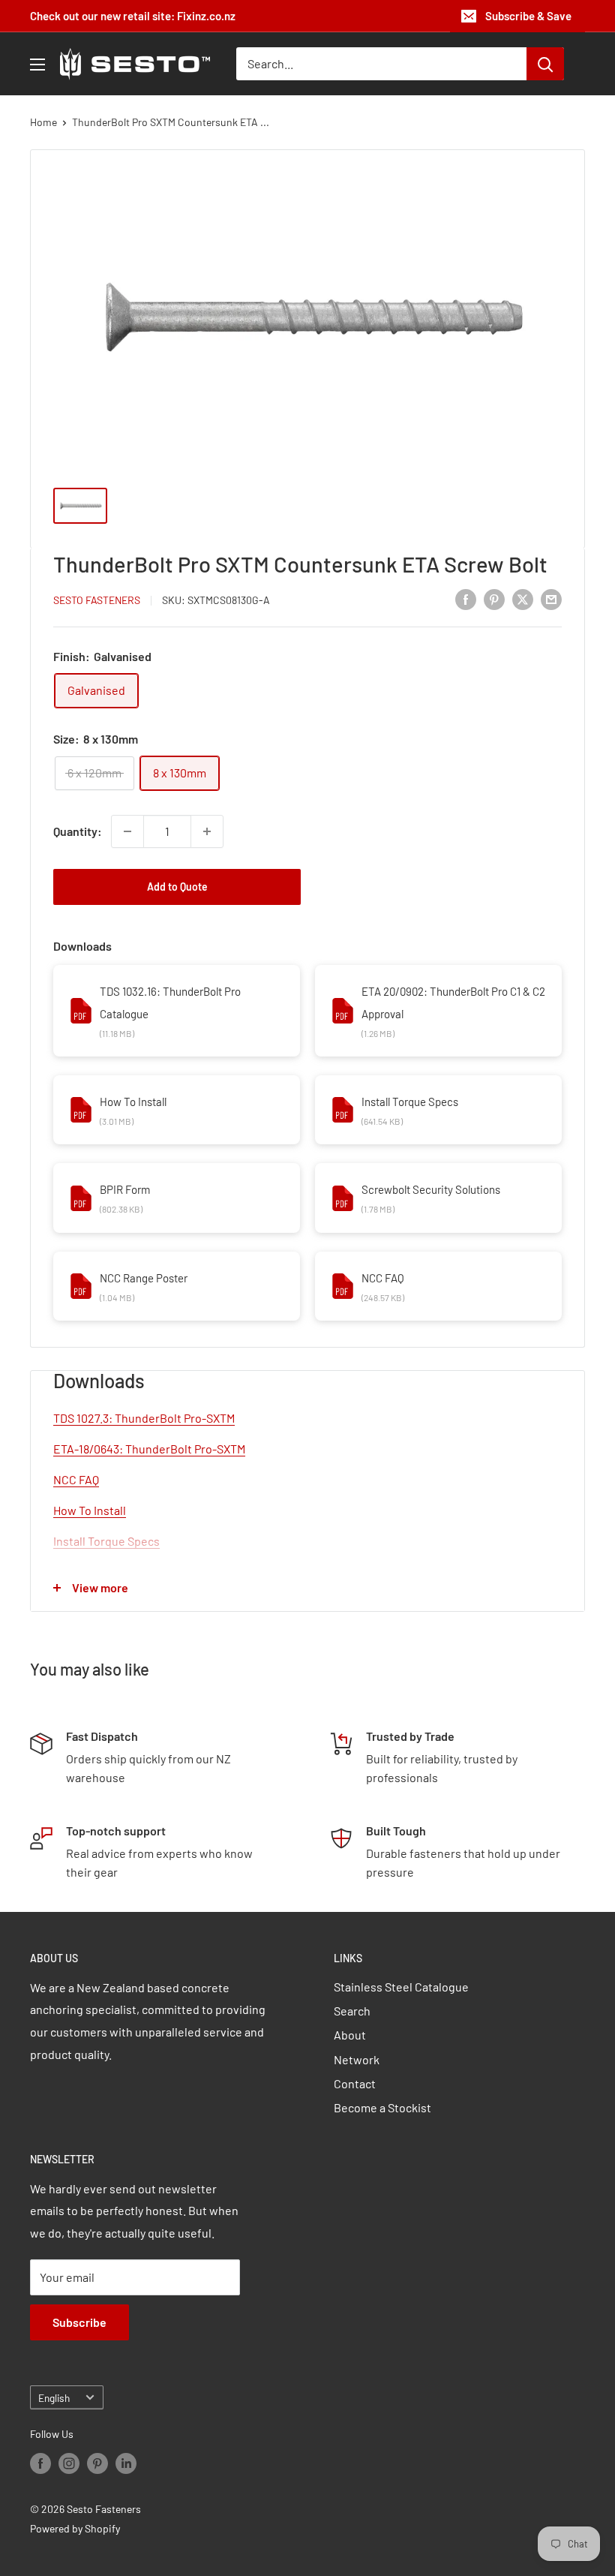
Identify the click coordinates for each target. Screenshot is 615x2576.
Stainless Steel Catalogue (401, 1987)
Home (43, 122)
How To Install (133, 1102)
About (350, 2035)
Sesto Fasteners (97, 600)
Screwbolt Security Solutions (431, 1189)
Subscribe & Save (528, 16)
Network (357, 2059)
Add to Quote (177, 887)
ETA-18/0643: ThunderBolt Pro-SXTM (149, 1449)
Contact (355, 2083)
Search (352, 2011)
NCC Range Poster (144, 1278)
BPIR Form (125, 1189)
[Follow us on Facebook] (40, 2463)
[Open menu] (37, 65)
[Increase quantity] (207, 831)
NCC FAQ (383, 1278)
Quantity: (78, 831)
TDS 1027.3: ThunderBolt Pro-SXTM (144, 1418)
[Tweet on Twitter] (523, 598)
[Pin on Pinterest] (494, 598)
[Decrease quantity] (127, 831)
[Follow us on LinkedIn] (126, 2463)
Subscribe (79, 2322)
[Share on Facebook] (466, 598)
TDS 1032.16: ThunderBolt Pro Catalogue (170, 1002)
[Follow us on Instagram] (69, 2463)
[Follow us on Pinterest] (97, 2463)
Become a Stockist (382, 2107)
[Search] (545, 64)
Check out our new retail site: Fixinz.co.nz (133, 16)
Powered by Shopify (75, 2528)
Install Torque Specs (410, 1102)
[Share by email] (551, 598)
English (54, 2398)
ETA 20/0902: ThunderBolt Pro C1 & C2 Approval (453, 1002)
